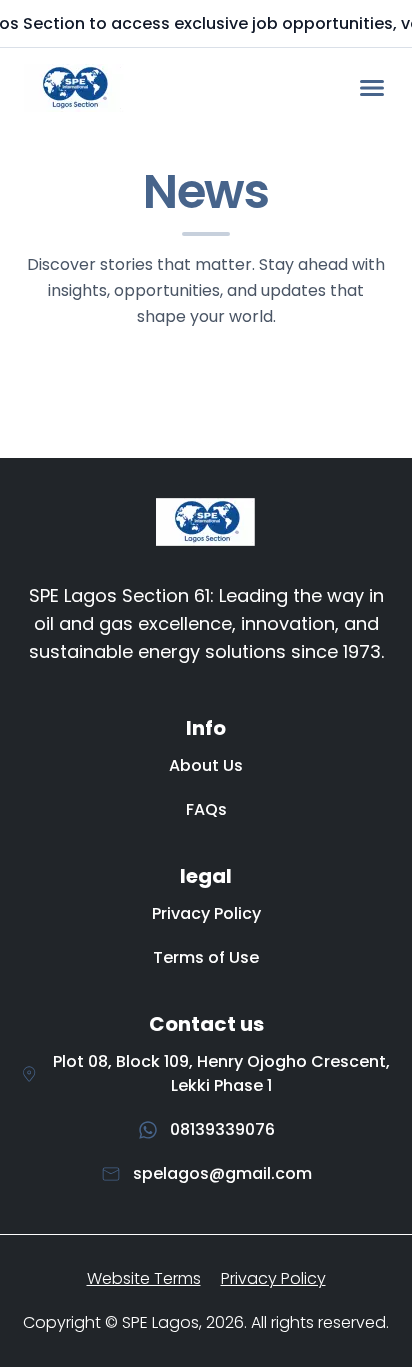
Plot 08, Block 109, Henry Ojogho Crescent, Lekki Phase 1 (221, 1073)
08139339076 (222, 1129)
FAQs (206, 809)
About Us (206, 765)
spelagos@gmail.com (222, 1173)
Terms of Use (206, 957)
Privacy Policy (206, 913)
